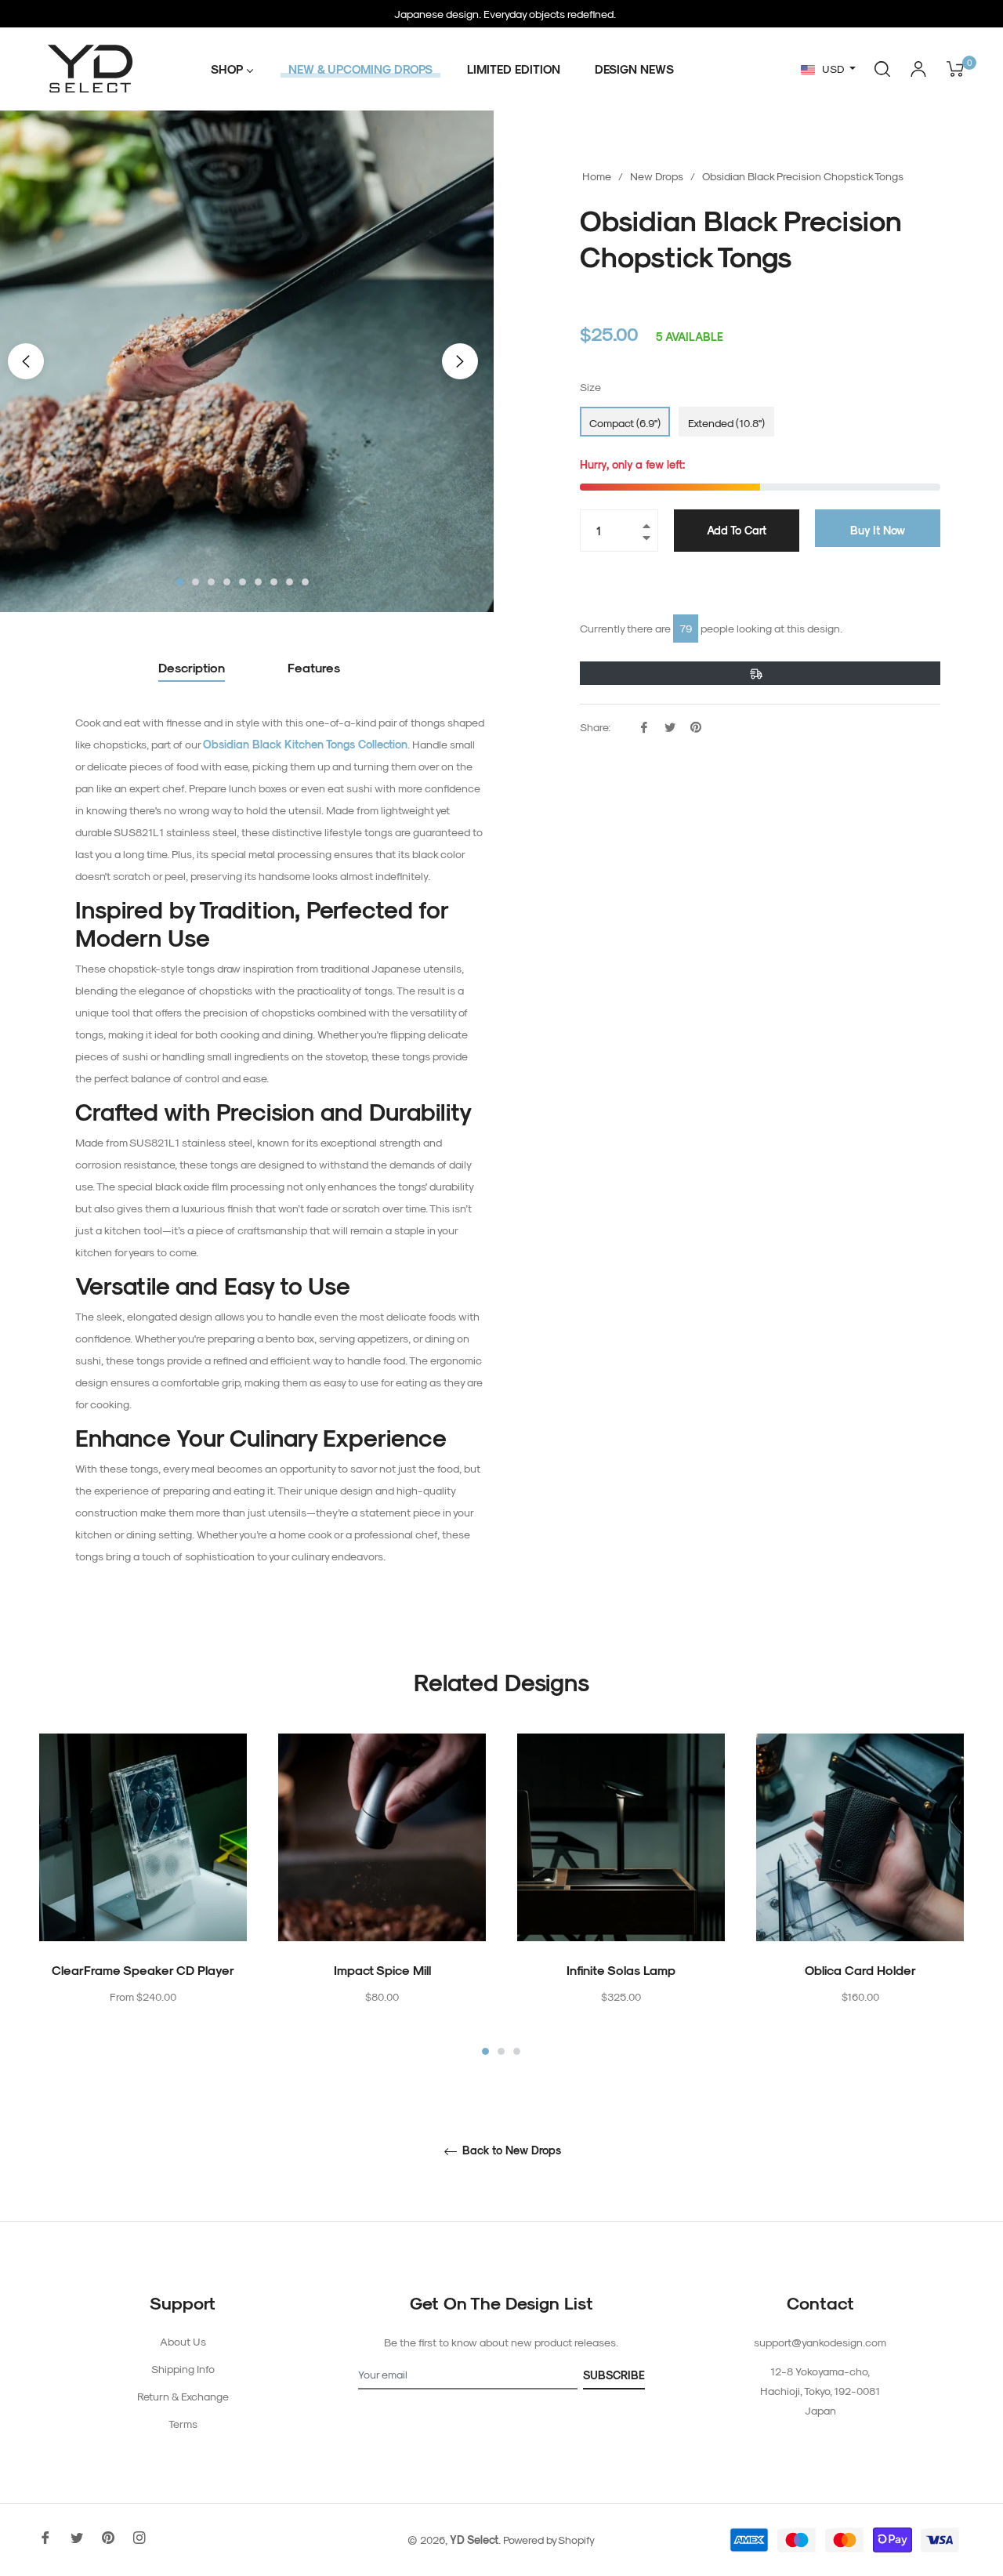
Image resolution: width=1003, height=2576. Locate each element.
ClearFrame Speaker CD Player (143, 1970)
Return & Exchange (183, 2396)
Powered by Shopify (549, 2540)
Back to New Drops (510, 2150)
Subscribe (614, 2375)
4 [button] (227, 582)
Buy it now (878, 530)
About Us (183, 2341)
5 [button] (243, 582)
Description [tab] (192, 667)
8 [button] (290, 582)
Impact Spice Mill (382, 1970)
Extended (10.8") (726, 423)
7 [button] (274, 582)
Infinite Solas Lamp (621, 1970)
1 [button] (180, 582)
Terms (183, 2424)
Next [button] (460, 361)
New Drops (657, 176)
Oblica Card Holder (860, 1970)
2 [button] (196, 582)
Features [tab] (314, 667)
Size (590, 387)
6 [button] (258, 582)
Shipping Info (183, 2369)
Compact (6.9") (625, 423)
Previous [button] (26, 361)
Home (597, 176)
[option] (143, 1896)
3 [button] (211, 582)
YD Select (474, 2540)
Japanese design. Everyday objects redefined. (505, 14)
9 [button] (305, 582)
